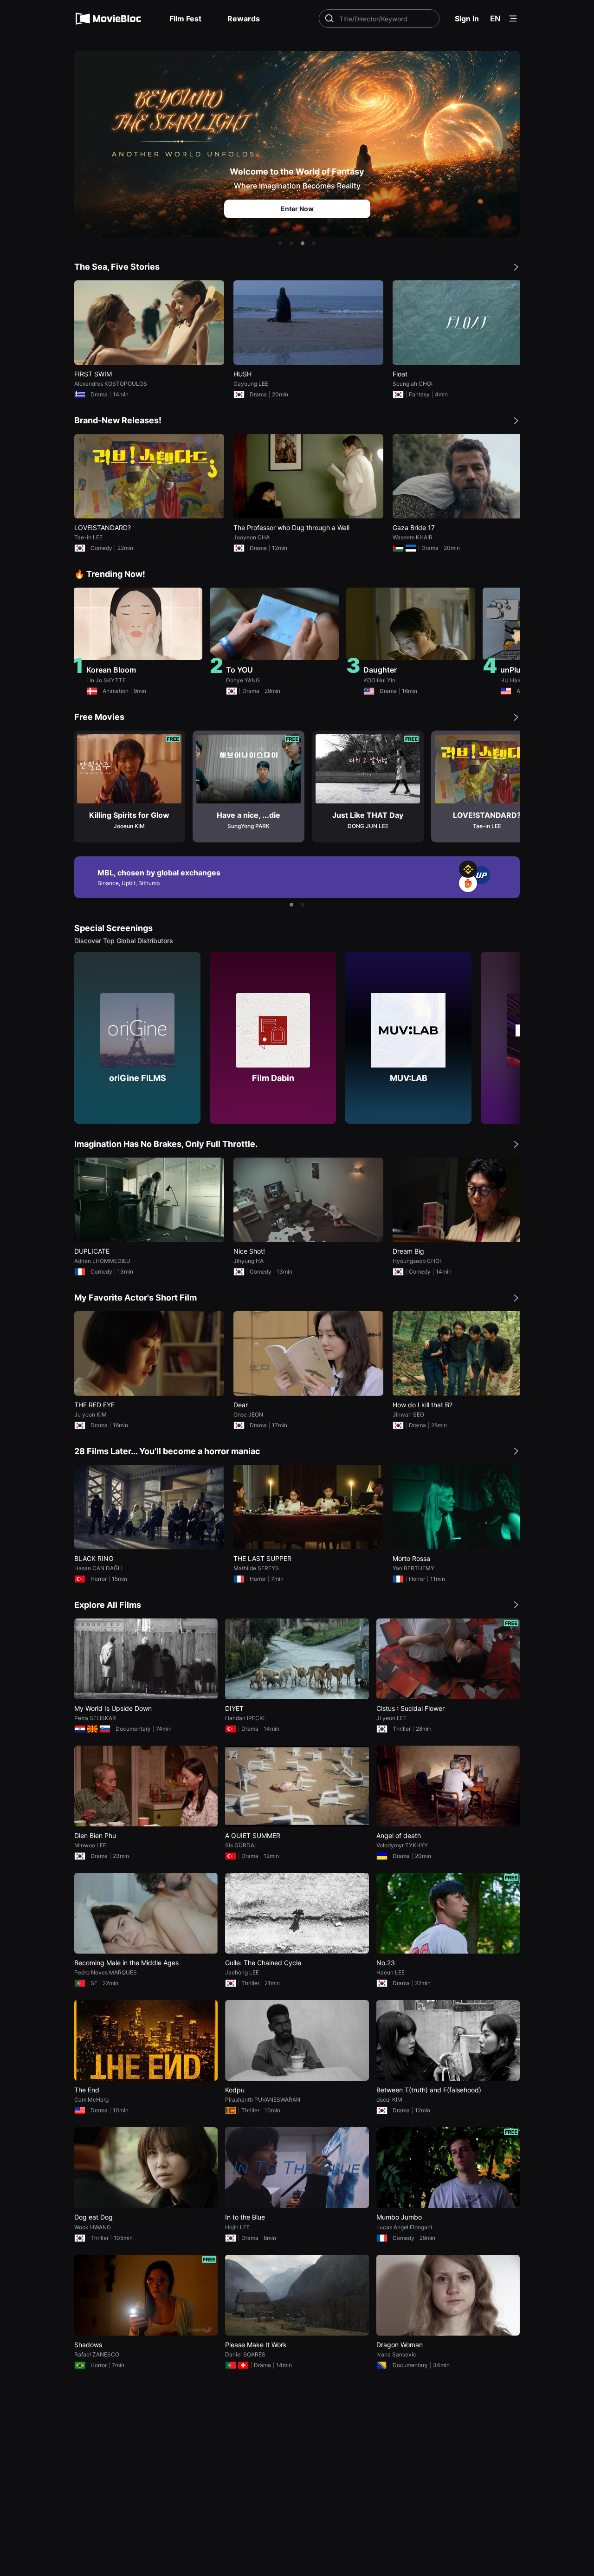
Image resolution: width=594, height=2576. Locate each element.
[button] (280, 243)
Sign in (467, 19)
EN (495, 19)
